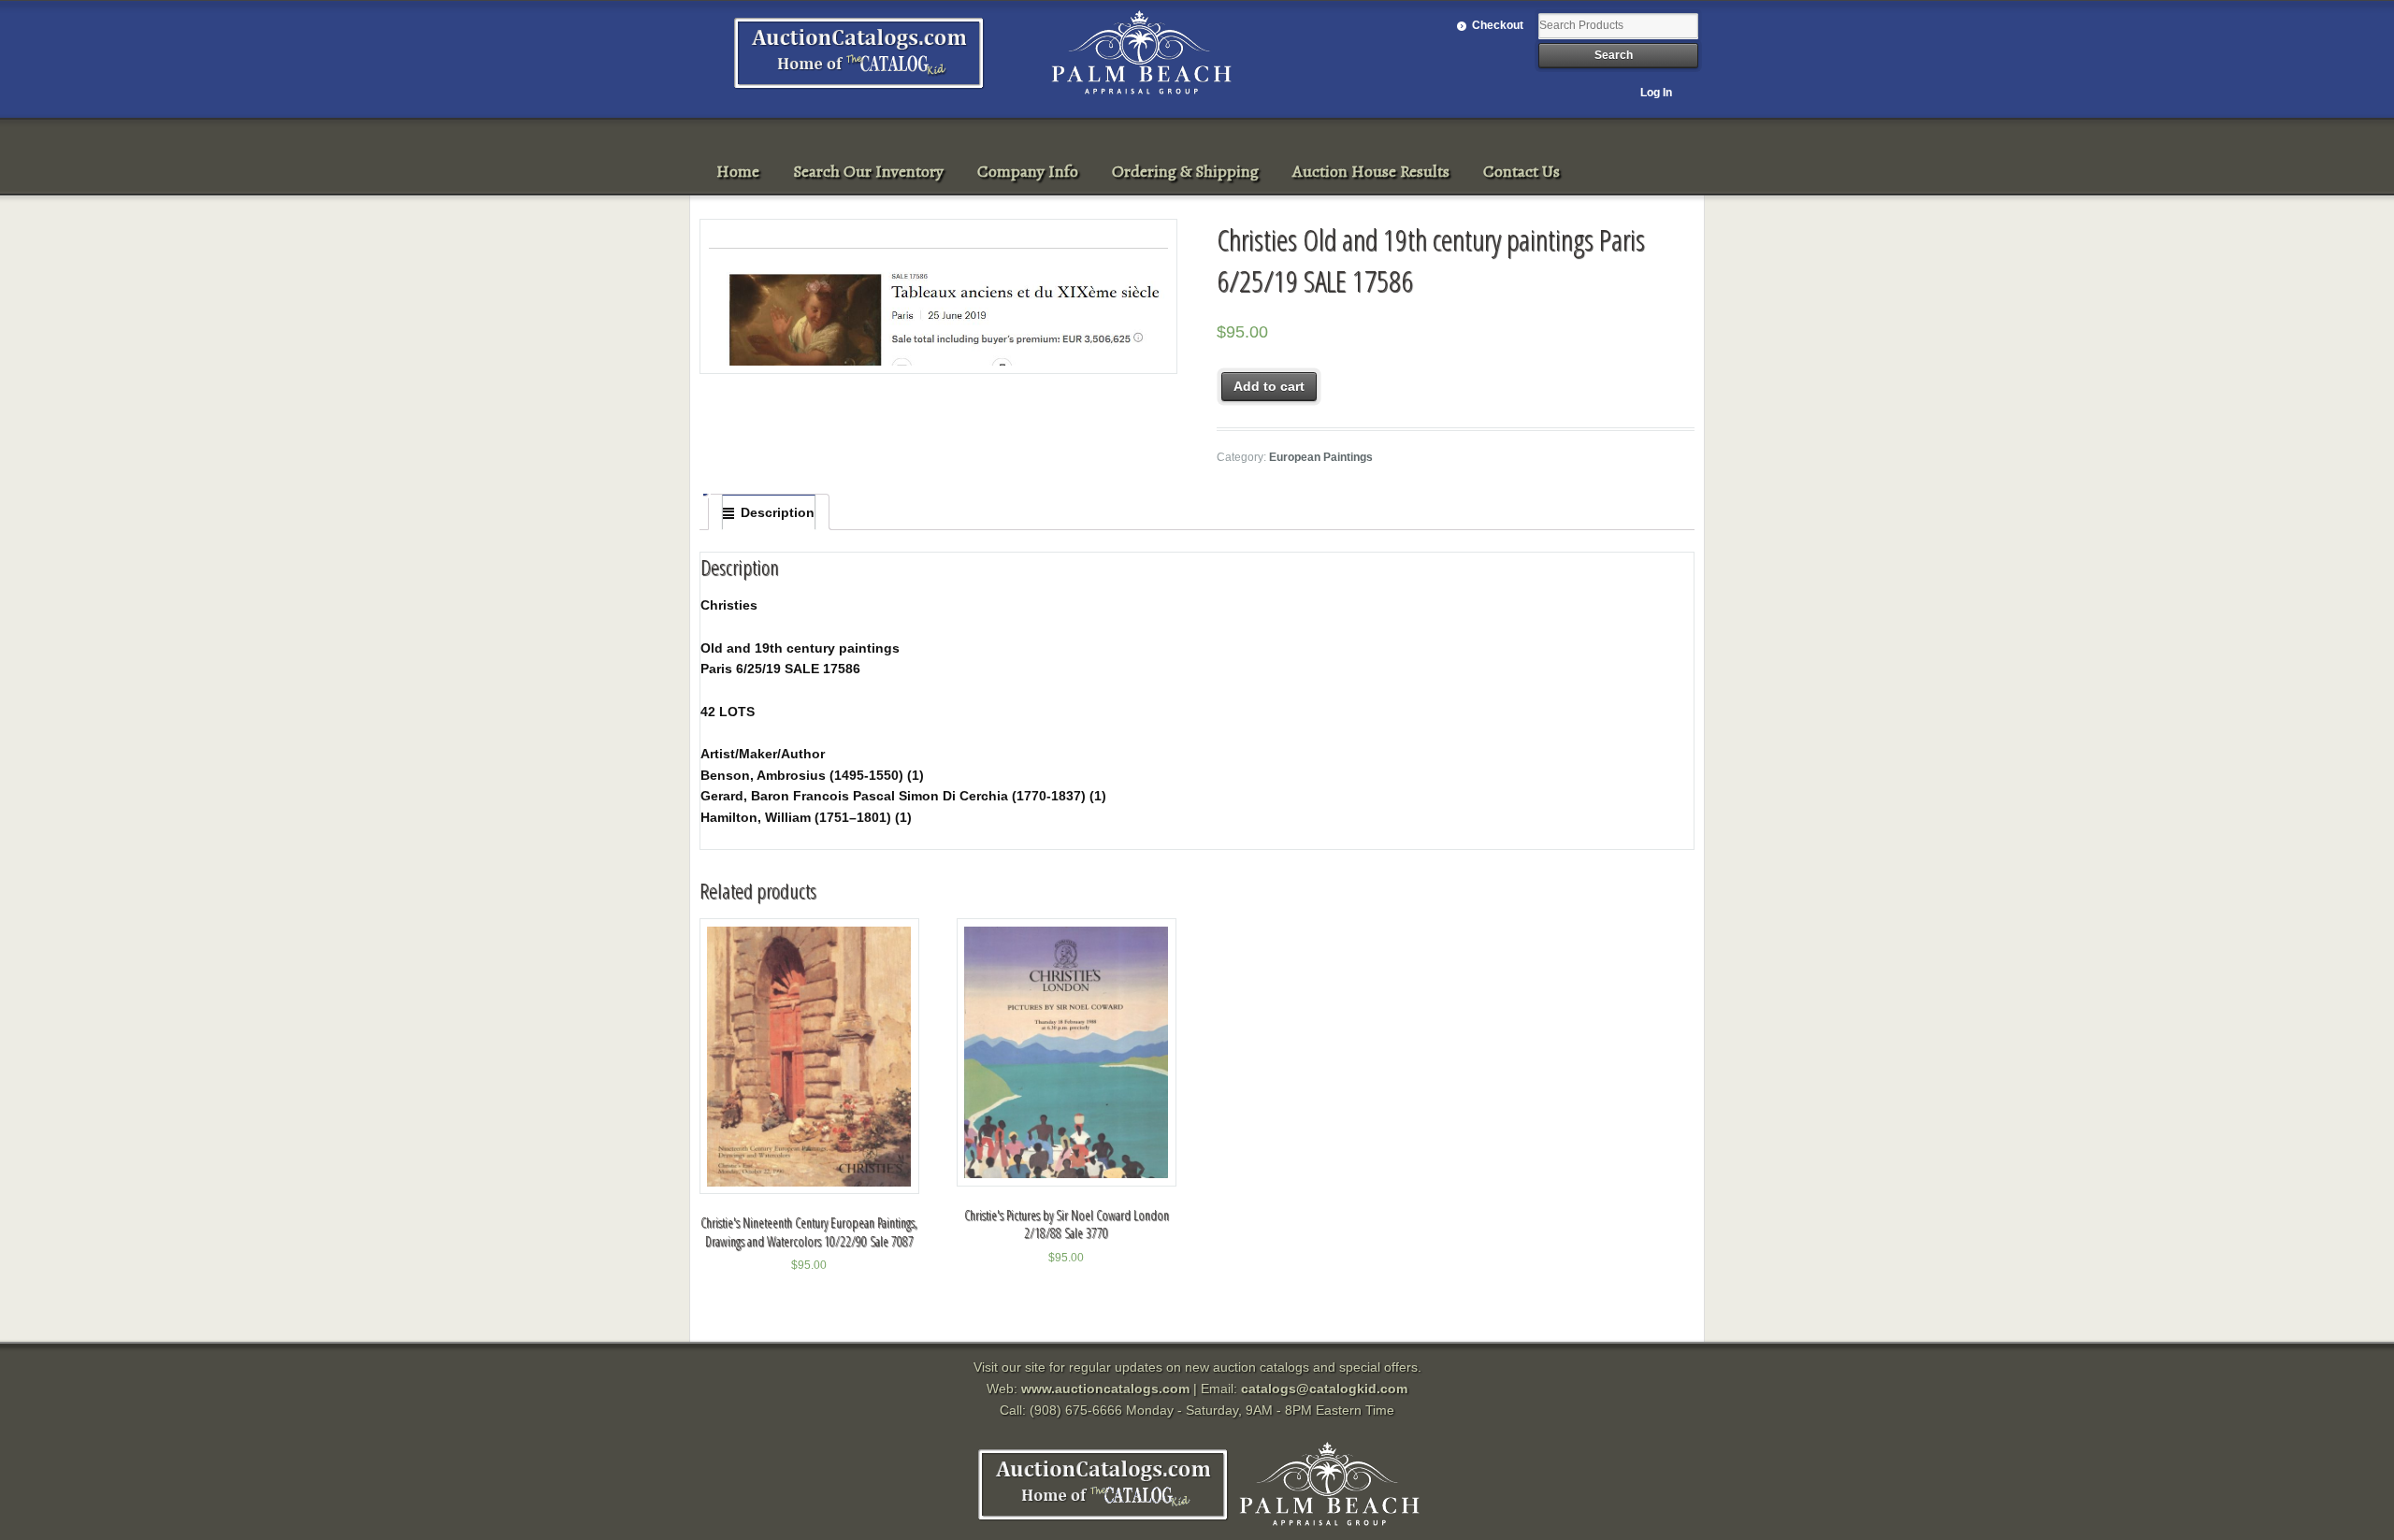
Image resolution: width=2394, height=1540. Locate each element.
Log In (1656, 93)
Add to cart (1269, 386)
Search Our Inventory (868, 171)
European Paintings (1321, 457)
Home (738, 171)
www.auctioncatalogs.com (1105, 1389)
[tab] (769, 512)
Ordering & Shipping (1185, 171)
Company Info (1028, 171)
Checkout (1498, 25)
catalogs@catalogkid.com (1324, 1389)
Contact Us (1521, 171)
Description (778, 512)
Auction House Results (1371, 171)
